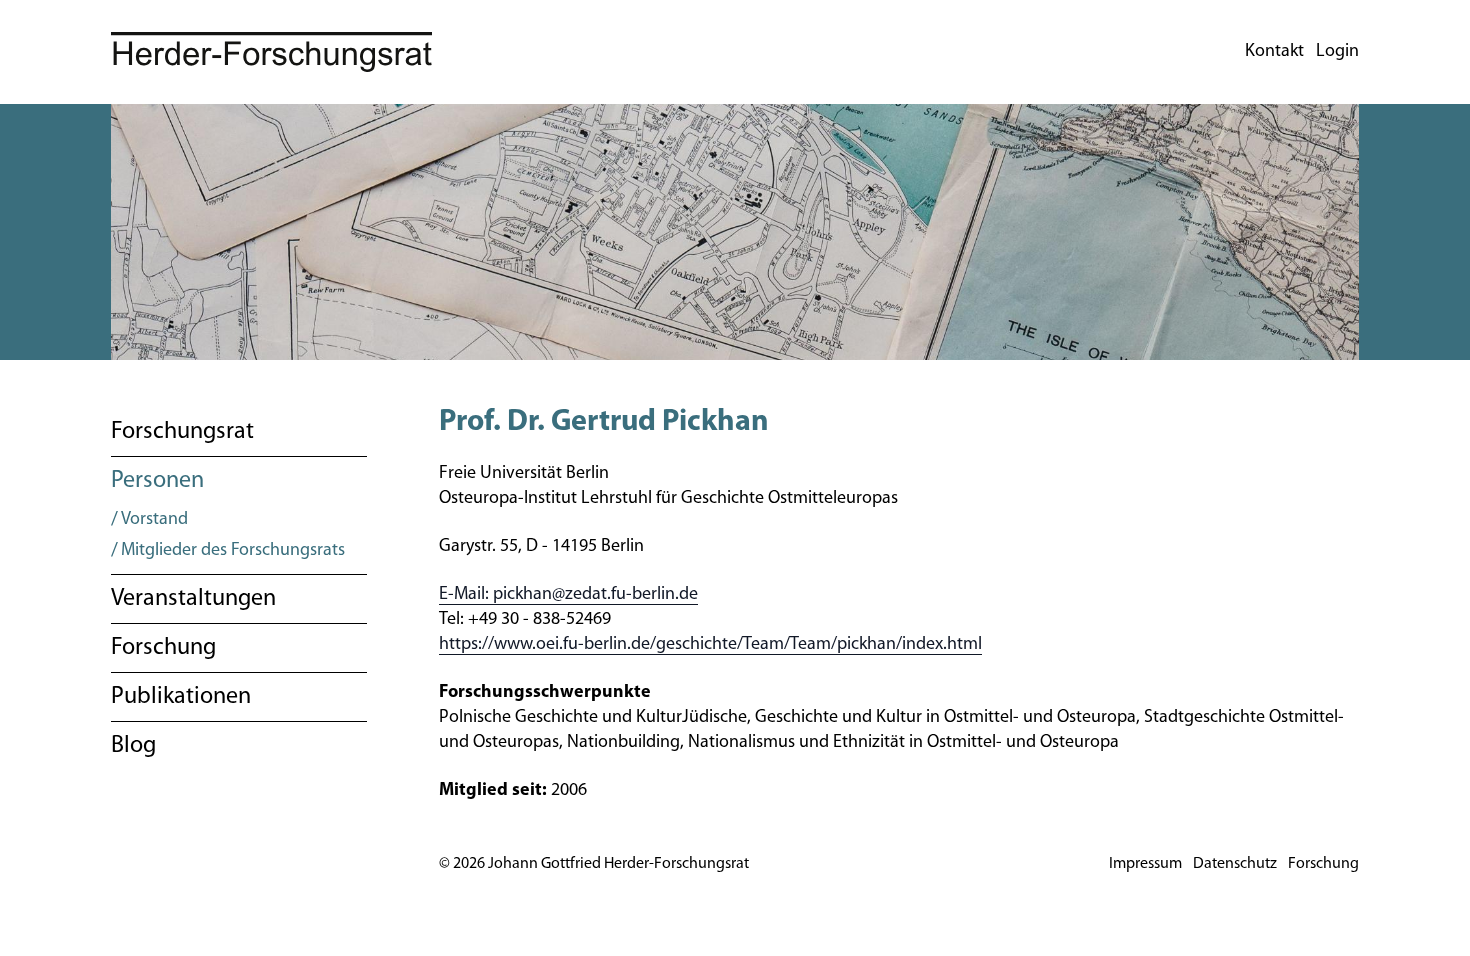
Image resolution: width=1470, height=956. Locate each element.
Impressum (1145, 864)
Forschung (163, 648)
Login (1337, 52)
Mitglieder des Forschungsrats (233, 551)
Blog (133, 746)
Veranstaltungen (193, 599)
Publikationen (181, 697)
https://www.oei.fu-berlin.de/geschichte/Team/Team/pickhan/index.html (710, 645)
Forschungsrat (182, 432)
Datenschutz (1235, 864)
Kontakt (1274, 52)
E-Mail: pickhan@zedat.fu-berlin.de (568, 595)
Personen (157, 481)
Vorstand (154, 520)
